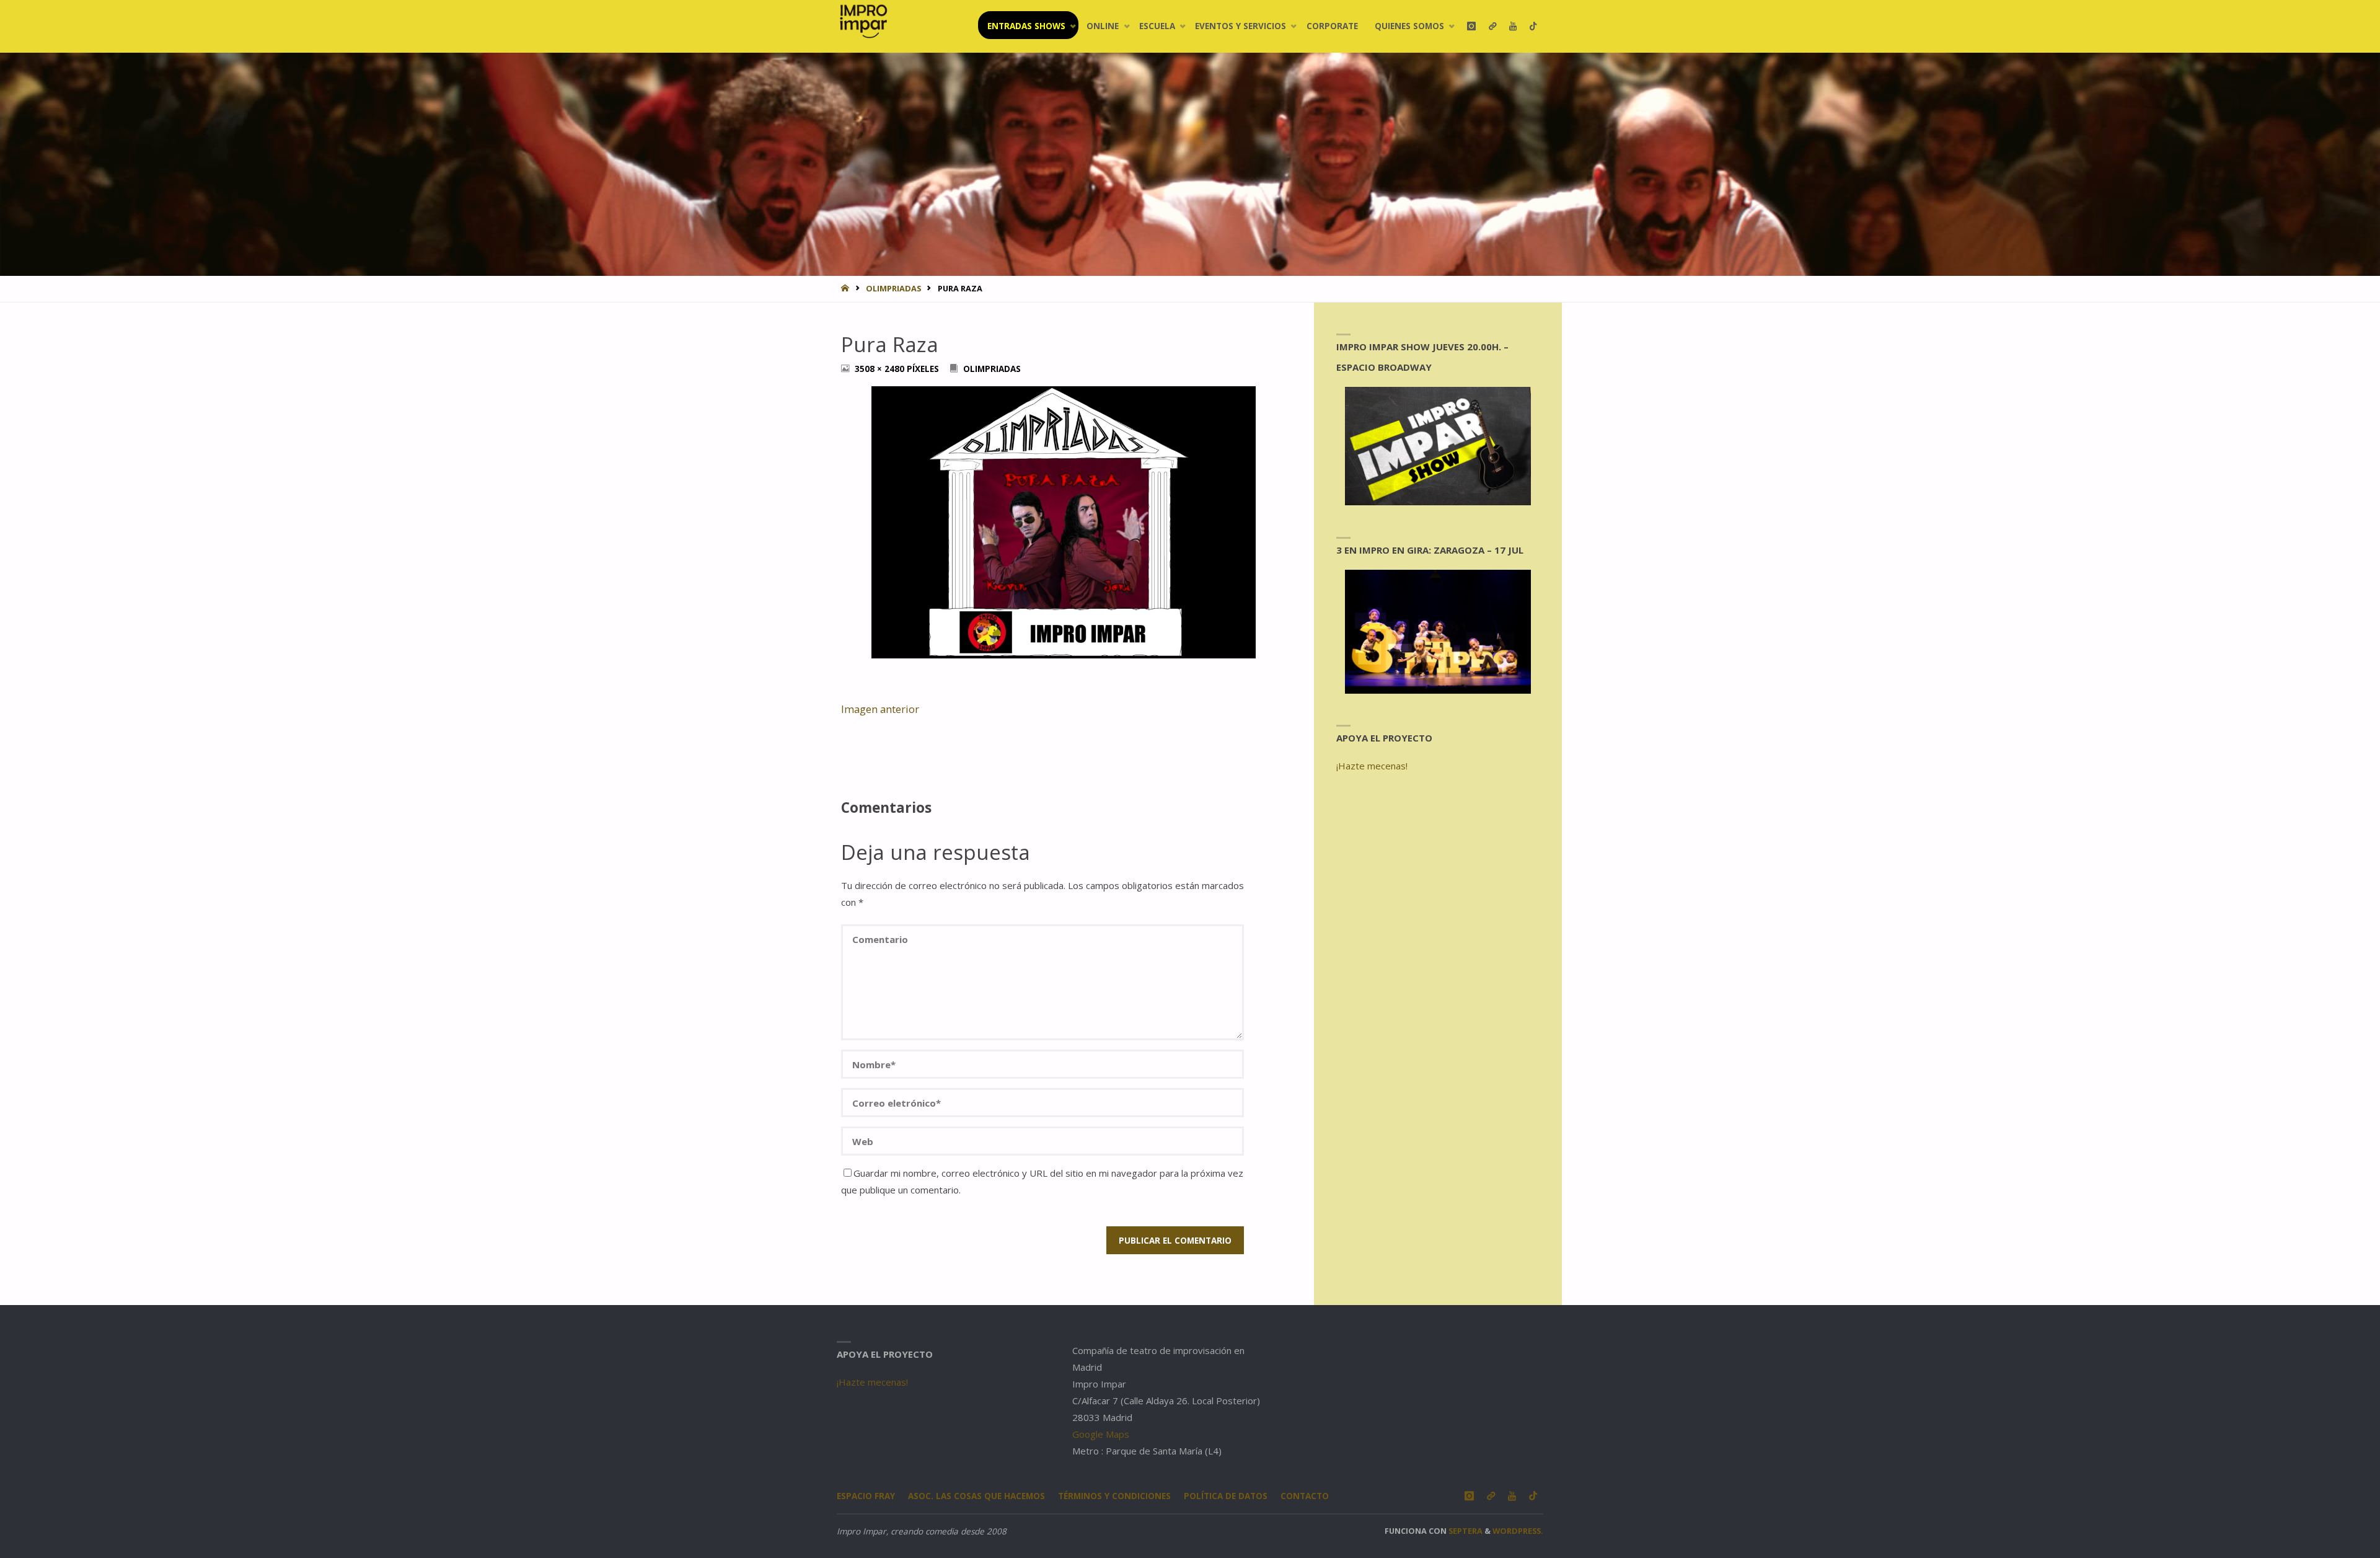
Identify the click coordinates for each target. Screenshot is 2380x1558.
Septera (1465, 1531)
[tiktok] (1533, 26)
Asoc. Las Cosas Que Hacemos (976, 1496)
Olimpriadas (893, 288)
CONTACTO (1305, 1496)
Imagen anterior (880, 709)
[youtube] (1513, 26)
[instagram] (1471, 26)
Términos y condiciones (1114, 1496)
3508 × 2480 (881, 369)
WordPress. (1518, 1531)
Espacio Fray (866, 1496)
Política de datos (1226, 1496)
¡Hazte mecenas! (1372, 766)
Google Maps (1101, 1434)
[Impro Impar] (863, 21)
